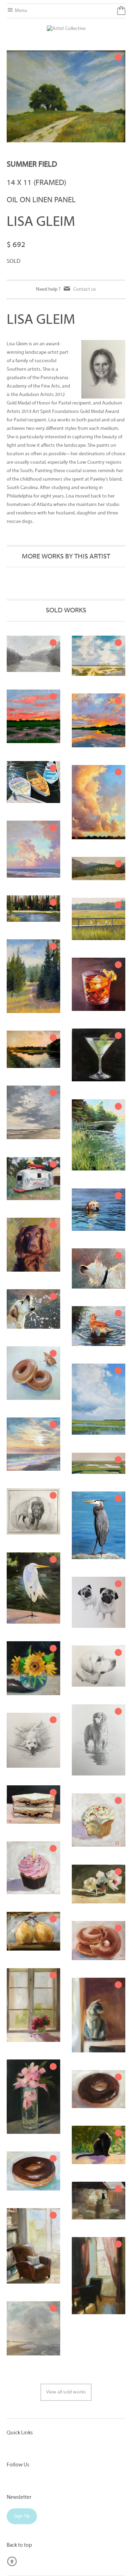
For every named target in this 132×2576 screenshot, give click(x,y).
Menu (20, 11)
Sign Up (22, 2516)
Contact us (85, 289)
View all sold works (66, 2392)
